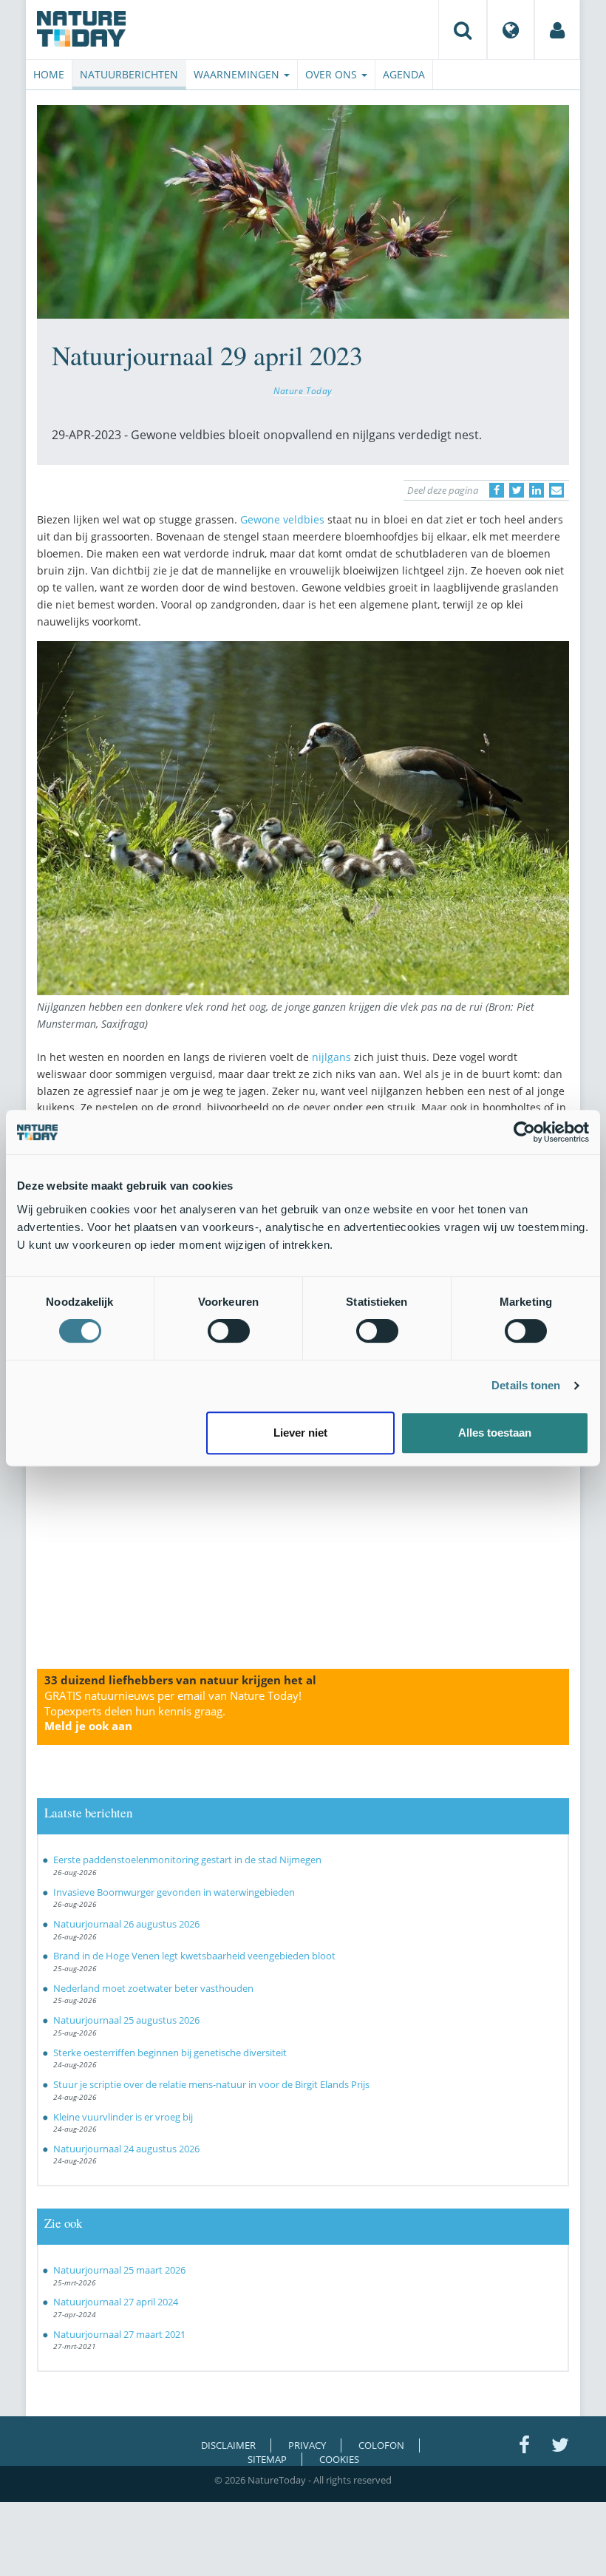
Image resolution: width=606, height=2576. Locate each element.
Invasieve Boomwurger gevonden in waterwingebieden (174, 1892)
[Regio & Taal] (511, 30)
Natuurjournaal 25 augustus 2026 (126, 2020)
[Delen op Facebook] (497, 490)
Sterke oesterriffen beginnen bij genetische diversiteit (170, 2053)
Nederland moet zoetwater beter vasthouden (153, 1988)
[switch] (229, 1331)
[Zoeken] (463, 30)
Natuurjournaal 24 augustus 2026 (126, 2149)
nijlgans (331, 1057)
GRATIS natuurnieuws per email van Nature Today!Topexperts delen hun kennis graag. (173, 1711)
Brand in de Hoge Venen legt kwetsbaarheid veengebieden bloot (194, 1956)
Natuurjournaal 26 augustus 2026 (126, 1924)
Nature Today (303, 390)
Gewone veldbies (282, 519)
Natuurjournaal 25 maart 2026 (119, 2270)
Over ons (333, 74)
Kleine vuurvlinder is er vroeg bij (123, 2117)
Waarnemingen (238, 74)
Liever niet (300, 1433)
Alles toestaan (495, 1433)
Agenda (404, 74)
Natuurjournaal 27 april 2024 (116, 2302)
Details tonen (526, 1385)
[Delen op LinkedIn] (537, 490)
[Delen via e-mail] (556, 490)
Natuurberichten (129, 74)
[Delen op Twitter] (517, 490)
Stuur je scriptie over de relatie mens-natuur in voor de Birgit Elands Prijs (211, 2084)
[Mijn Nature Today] (557, 30)
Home (49, 74)
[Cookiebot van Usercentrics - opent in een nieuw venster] (524, 1132)
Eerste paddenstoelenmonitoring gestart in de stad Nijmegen (187, 1860)
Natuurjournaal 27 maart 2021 (119, 2334)
